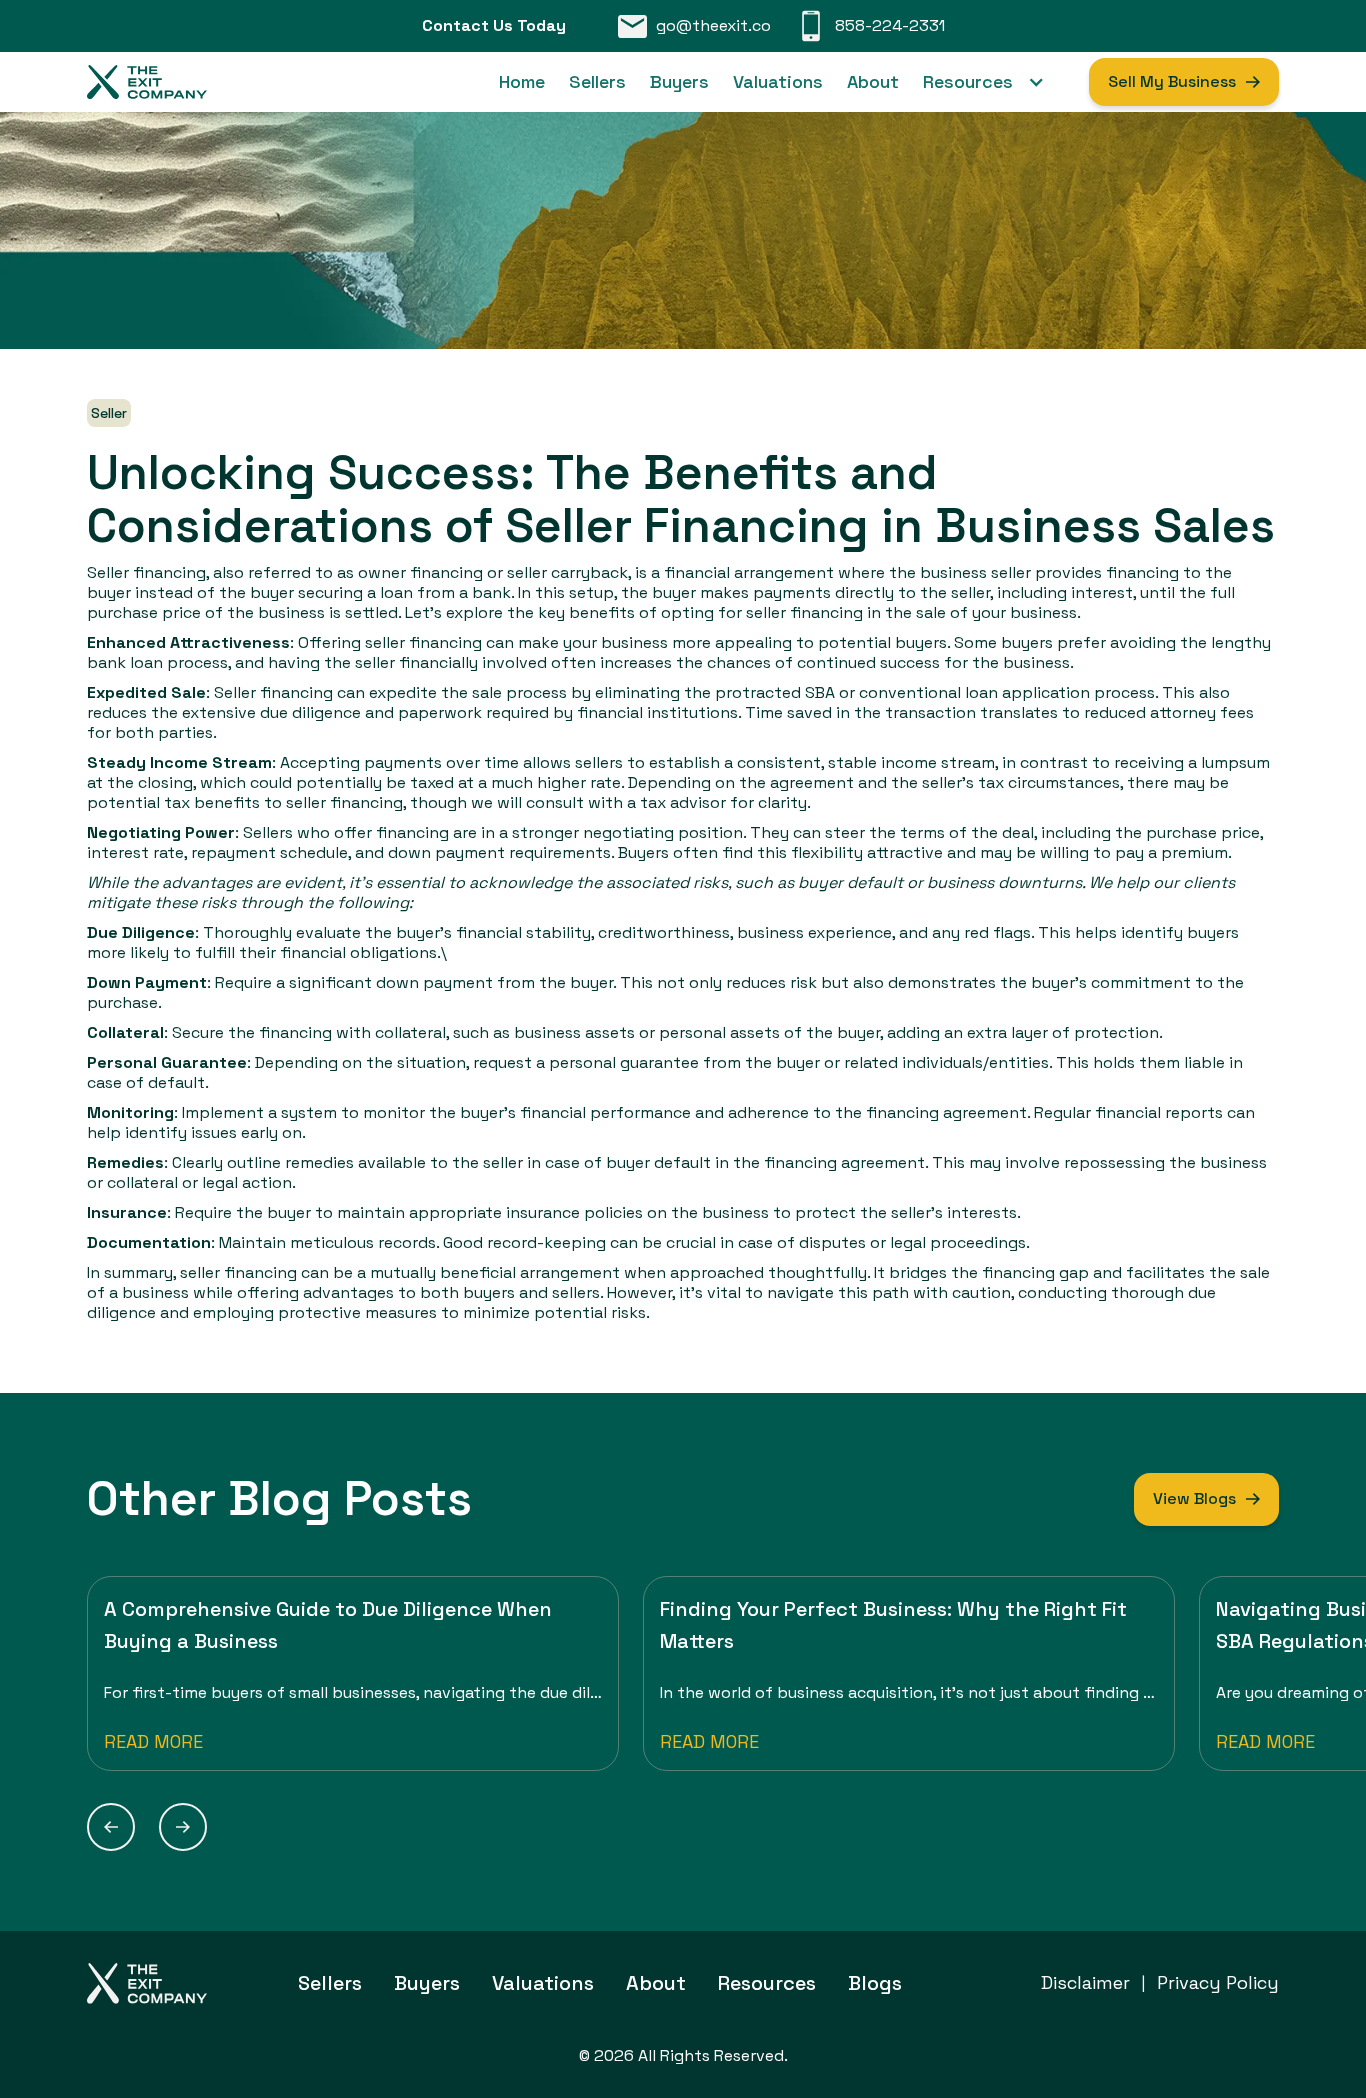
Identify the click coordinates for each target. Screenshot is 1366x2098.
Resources (767, 1983)
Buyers (679, 81)
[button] (994, 82)
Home (522, 81)
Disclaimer (1085, 1982)
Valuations (778, 81)
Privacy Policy (1218, 1982)
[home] (147, 82)
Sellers (597, 81)
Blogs (875, 1983)
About (873, 81)
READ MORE (153, 1741)
